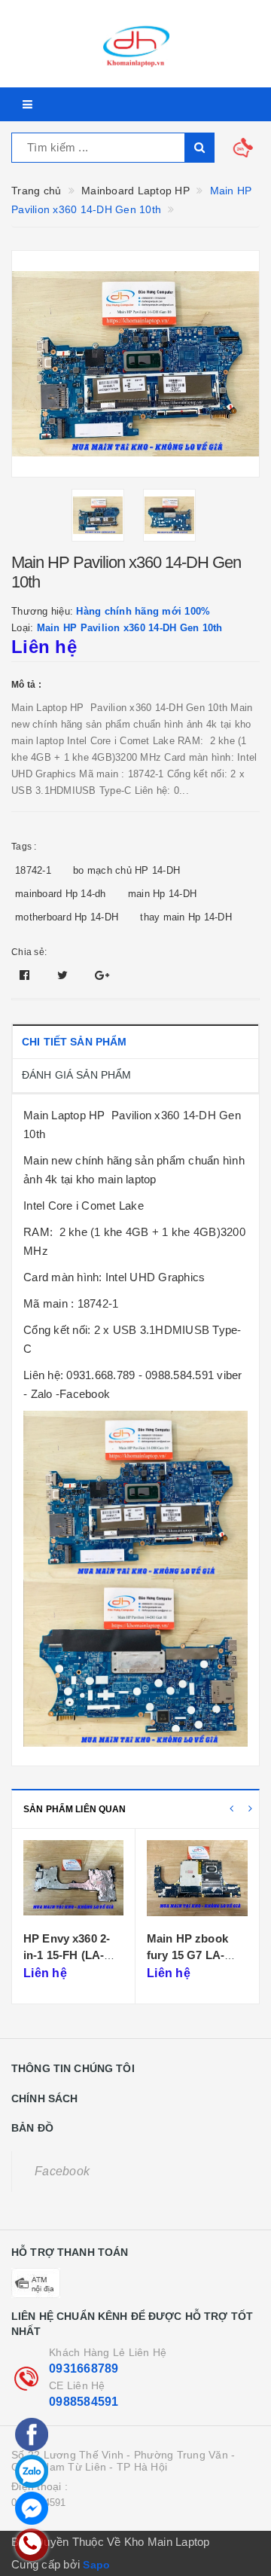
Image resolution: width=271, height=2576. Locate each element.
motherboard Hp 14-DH (67, 917)
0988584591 (84, 2402)
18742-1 (33, 870)
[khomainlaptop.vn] (135, 44)
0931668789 (84, 2368)
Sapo (96, 2565)
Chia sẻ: (29, 952)
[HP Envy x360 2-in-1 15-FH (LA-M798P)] (73, 1882)
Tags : (24, 847)
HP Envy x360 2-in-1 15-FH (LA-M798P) (67, 1955)
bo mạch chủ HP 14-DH (126, 870)
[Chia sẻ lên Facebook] (26, 975)
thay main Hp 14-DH (186, 917)
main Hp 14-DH (162, 894)
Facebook (62, 2171)
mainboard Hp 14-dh (61, 894)
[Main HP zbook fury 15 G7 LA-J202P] (197, 1882)
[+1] (102, 975)
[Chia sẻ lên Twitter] (64, 975)
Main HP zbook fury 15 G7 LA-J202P (187, 1955)
